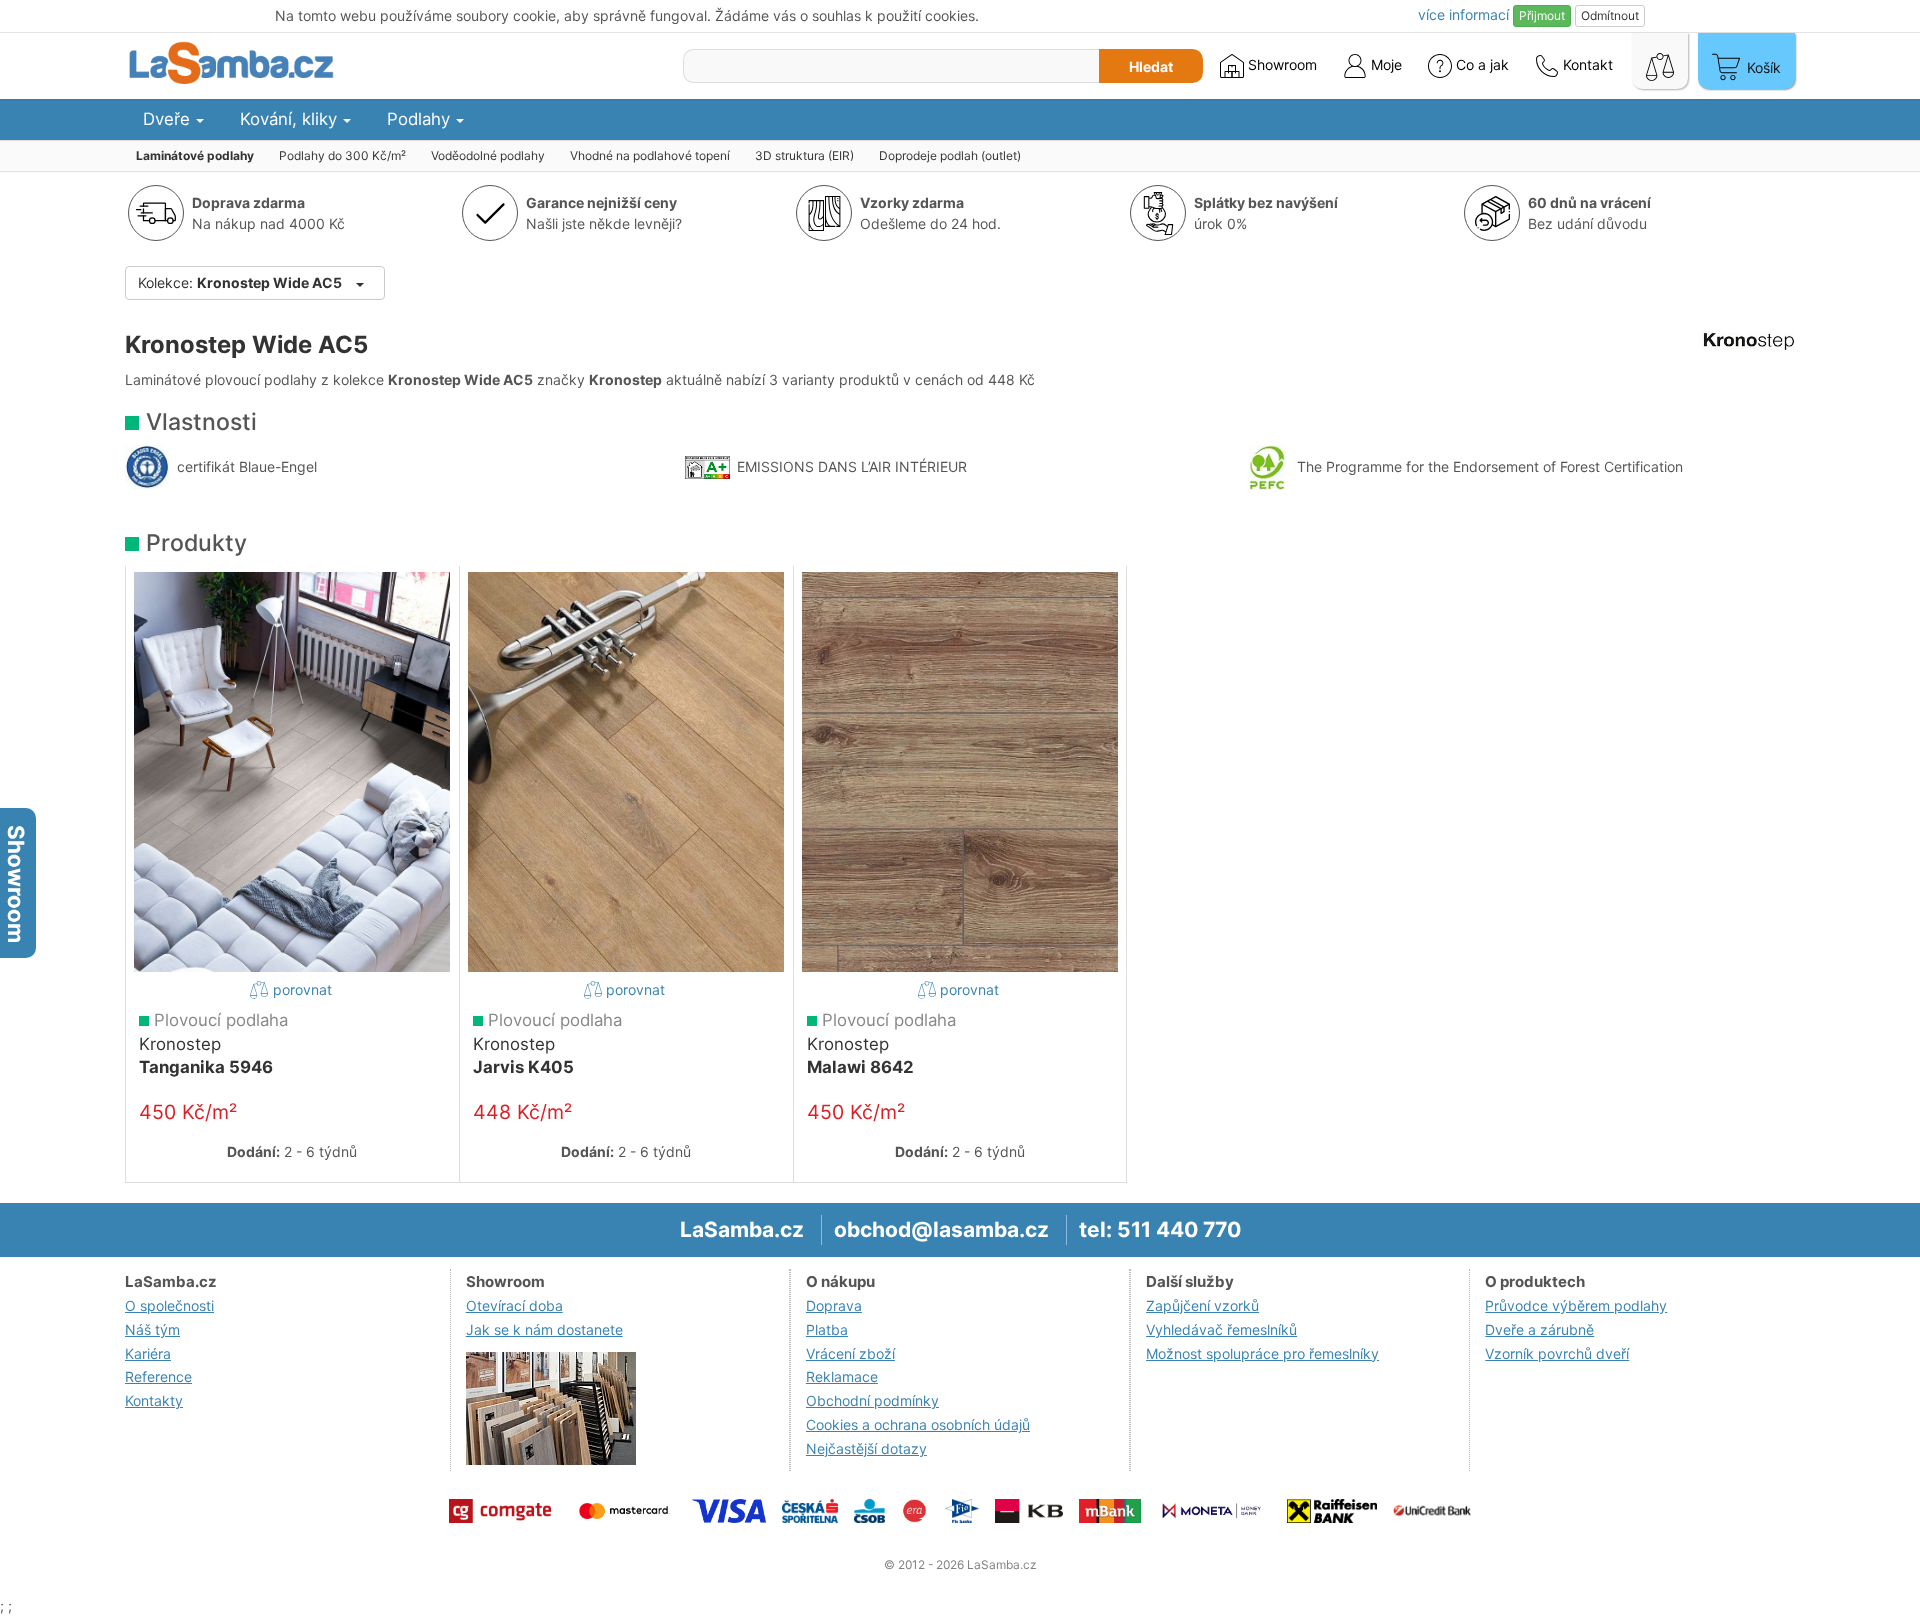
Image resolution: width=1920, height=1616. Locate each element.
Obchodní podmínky (872, 1400)
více (1463, 14)
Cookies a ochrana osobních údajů (918, 1424)
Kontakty (154, 1400)
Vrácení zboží (850, 1353)
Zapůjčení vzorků (1202, 1305)
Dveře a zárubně (1539, 1329)
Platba (827, 1329)
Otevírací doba (514, 1305)
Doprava (834, 1305)
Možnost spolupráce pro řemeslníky (1262, 1353)
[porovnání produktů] (1660, 61)
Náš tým (152, 1329)
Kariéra (148, 1353)
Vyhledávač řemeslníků (1221, 1329)
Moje (1384, 64)
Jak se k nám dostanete (544, 1329)
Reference (158, 1376)
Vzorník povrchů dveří (1557, 1353)
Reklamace (842, 1376)
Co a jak (1482, 64)
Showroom (1280, 64)
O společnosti (169, 1305)
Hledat (1151, 66)
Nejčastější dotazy (866, 1448)
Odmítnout (1610, 15)
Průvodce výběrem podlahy (1576, 1305)
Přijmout (1542, 15)
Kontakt (1586, 64)
